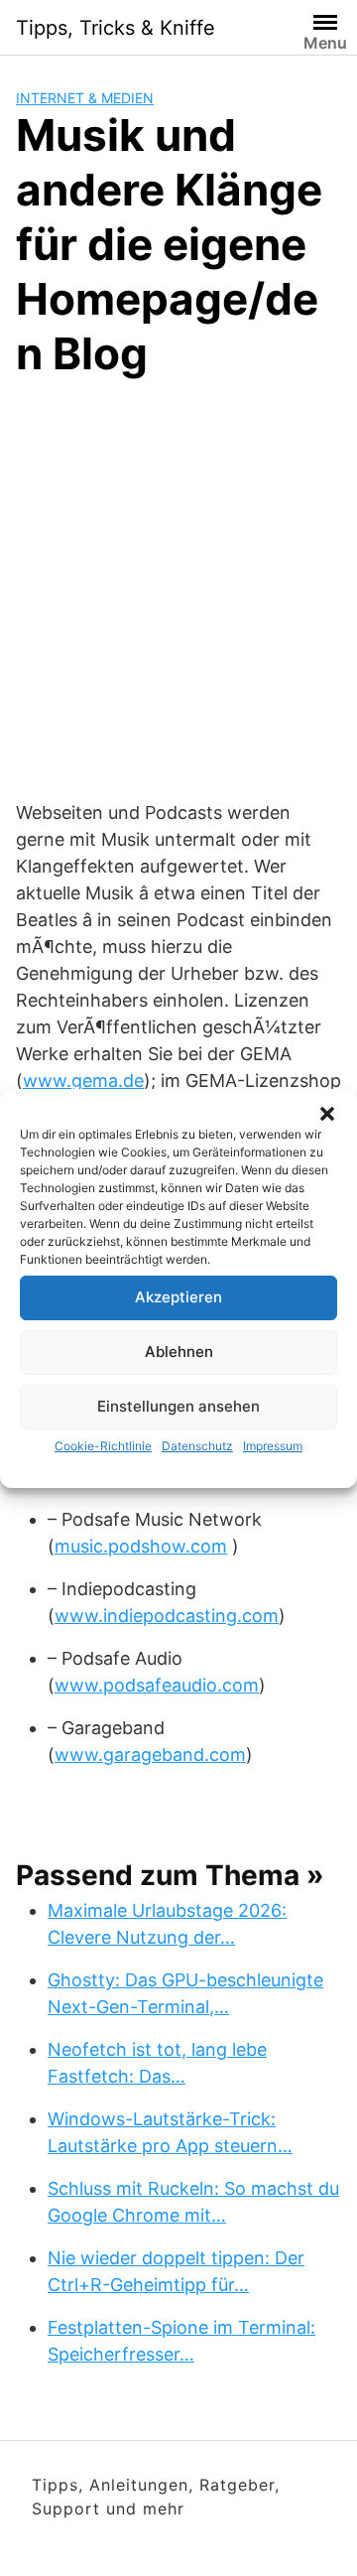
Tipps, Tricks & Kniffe (116, 28)
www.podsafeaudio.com (157, 1685)
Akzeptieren (178, 1297)
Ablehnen (179, 1352)
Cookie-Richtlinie (103, 1446)
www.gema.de (83, 1081)
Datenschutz (197, 1446)
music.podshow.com (141, 1546)
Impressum (273, 1446)
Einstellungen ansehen (178, 1406)
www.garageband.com (150, 1755)
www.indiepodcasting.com (167, 1616)
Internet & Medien (85, 98)
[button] (327, 1114)
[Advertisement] (178, 586)
